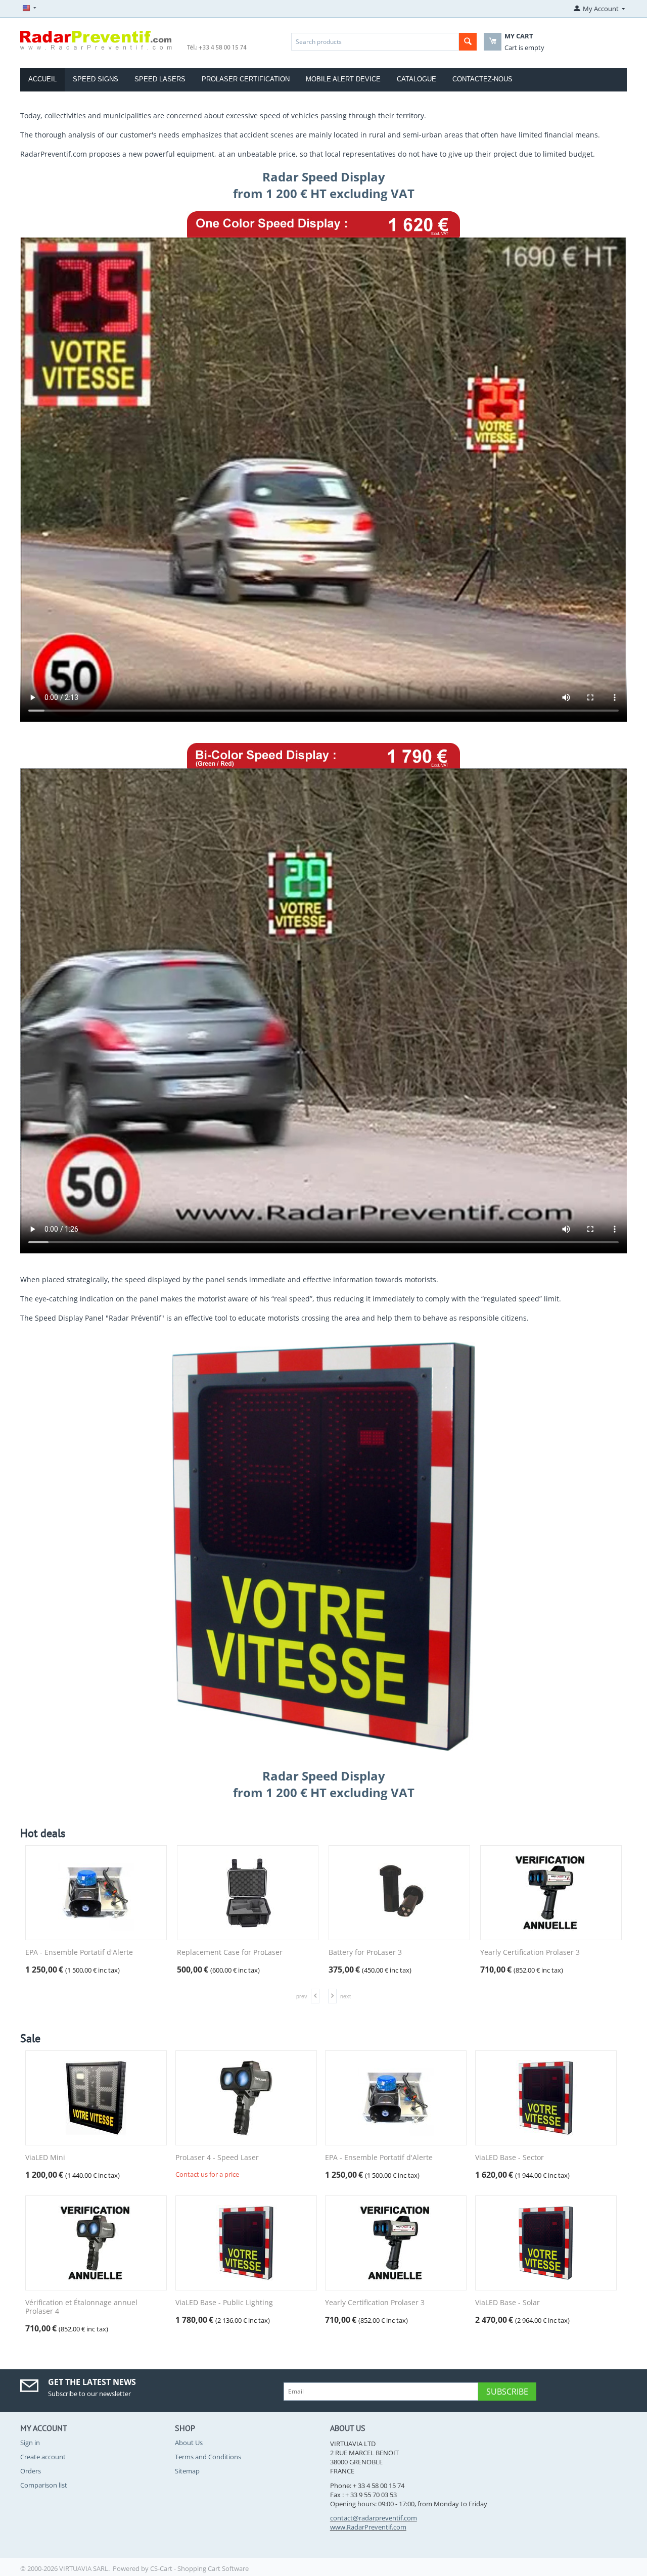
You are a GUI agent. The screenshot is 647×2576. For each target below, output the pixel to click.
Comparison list (44, 2485)
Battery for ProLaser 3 (365, 1953)
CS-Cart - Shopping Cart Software (199, 2568)
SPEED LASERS (160, 79)
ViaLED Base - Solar (507, 2303)
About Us (189, 2443)
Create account (43, 2457)
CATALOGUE (417, 79)
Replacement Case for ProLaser (230, 1953)
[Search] (468, 42)
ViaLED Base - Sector (510, 2158)
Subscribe (507, 2392)
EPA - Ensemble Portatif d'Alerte (79, 1953)
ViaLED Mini (45, 2158)
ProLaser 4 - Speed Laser (217, 2158)
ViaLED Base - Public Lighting (224, 2303)
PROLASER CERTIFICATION (246, 79)
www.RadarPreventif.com (368, 2527)
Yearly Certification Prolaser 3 (530, 1953)
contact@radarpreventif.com (374, 2518)
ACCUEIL (42, 79)
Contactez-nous (482, 79)
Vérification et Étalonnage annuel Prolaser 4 (81, 2307)
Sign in (30, 2443)
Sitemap (187, 2471)
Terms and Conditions (208, 2457)
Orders (31, 2471)
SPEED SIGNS (96, 79)
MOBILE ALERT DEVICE (343, 79)
